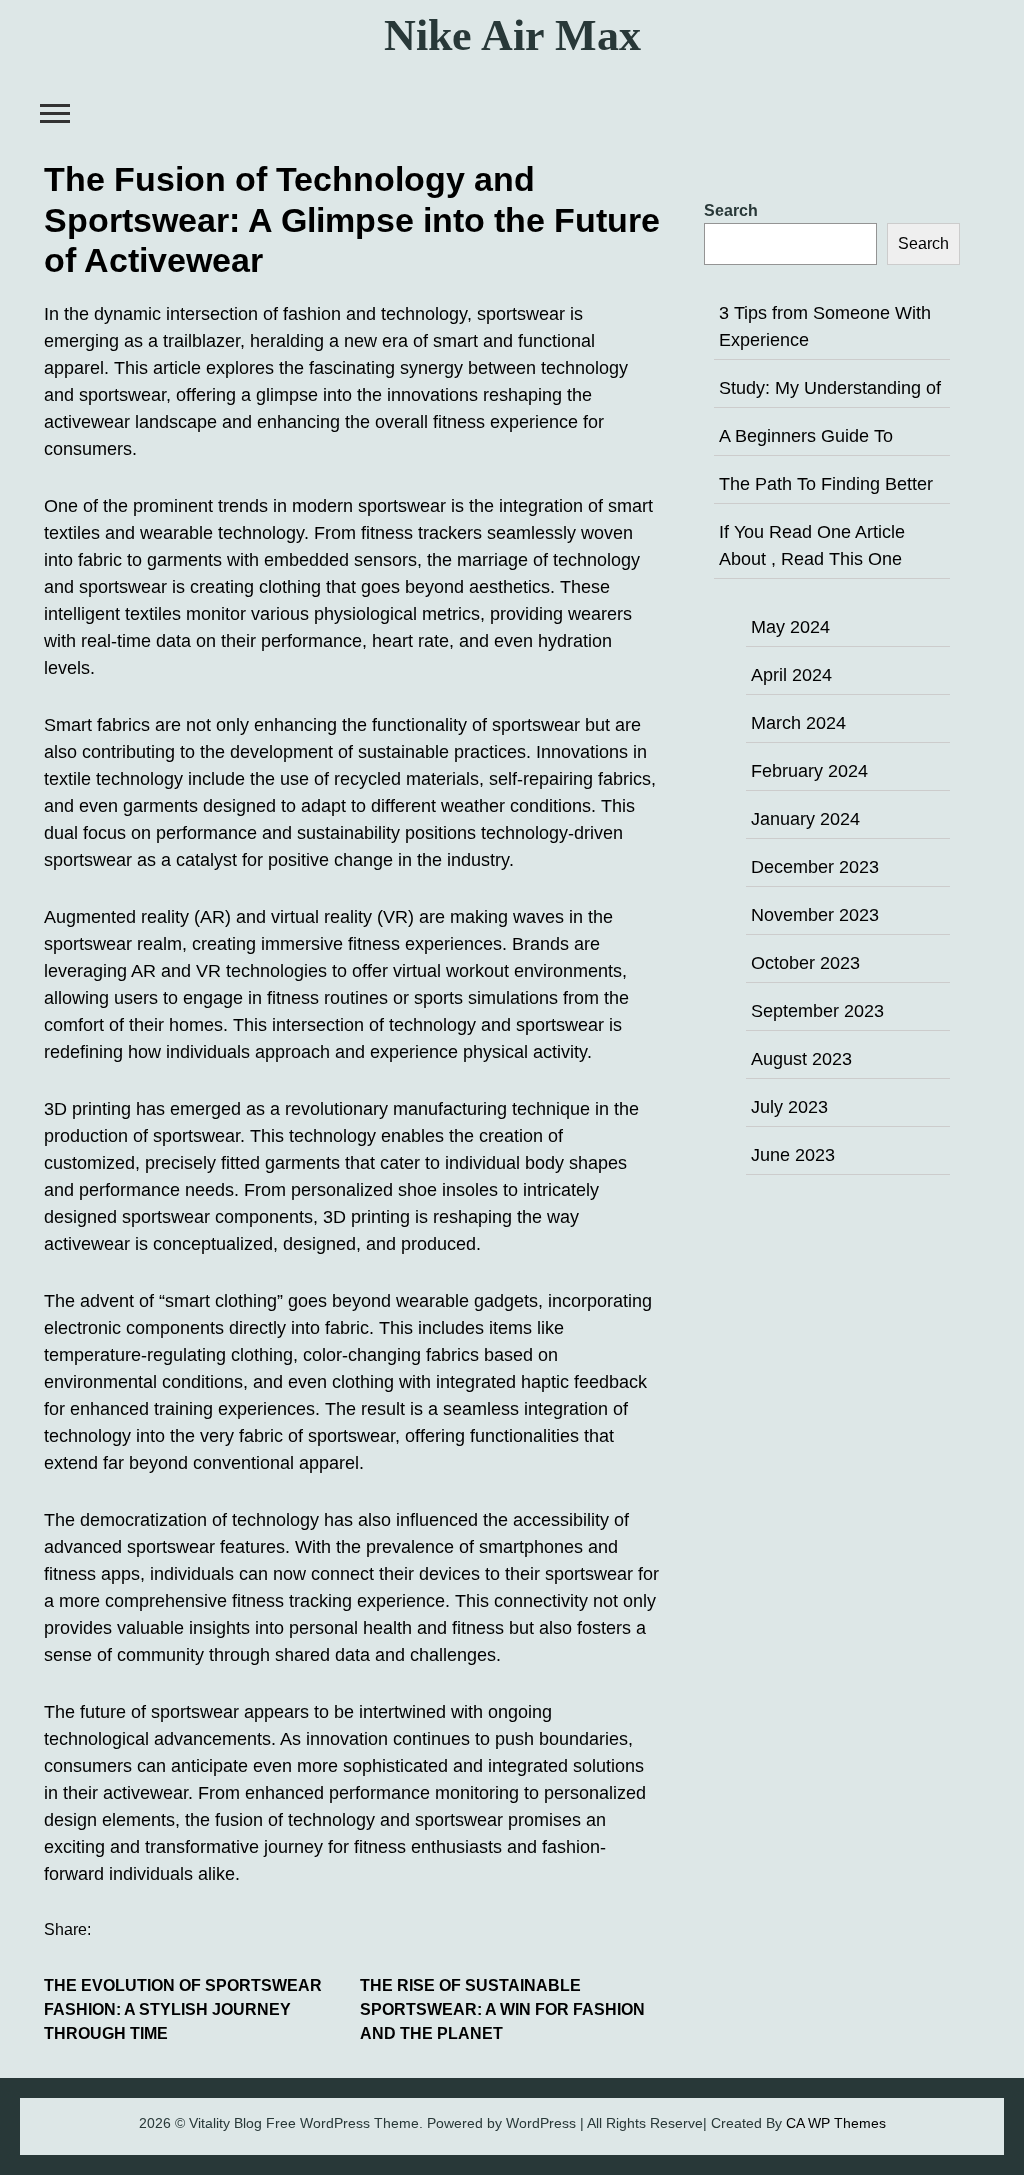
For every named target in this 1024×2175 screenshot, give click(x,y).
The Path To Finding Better (826, 484)
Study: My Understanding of (830, 388)
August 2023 (801, 1059)
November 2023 (815, 915)
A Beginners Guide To (806, 436)
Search (731, 210)
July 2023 (789, 1107)
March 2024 (798, 723)
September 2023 (817, 1011)
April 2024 (791, 675)
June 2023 (793, 1155)
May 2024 (790, 627)
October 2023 (805, 963)
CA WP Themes (836, 2123)
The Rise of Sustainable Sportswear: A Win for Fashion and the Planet (502, 2009)
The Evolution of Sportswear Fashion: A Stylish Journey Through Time (183, 2009)
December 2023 (815, 867)
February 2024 (809, 771)
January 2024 (805, 819)
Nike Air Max (512, 35)
